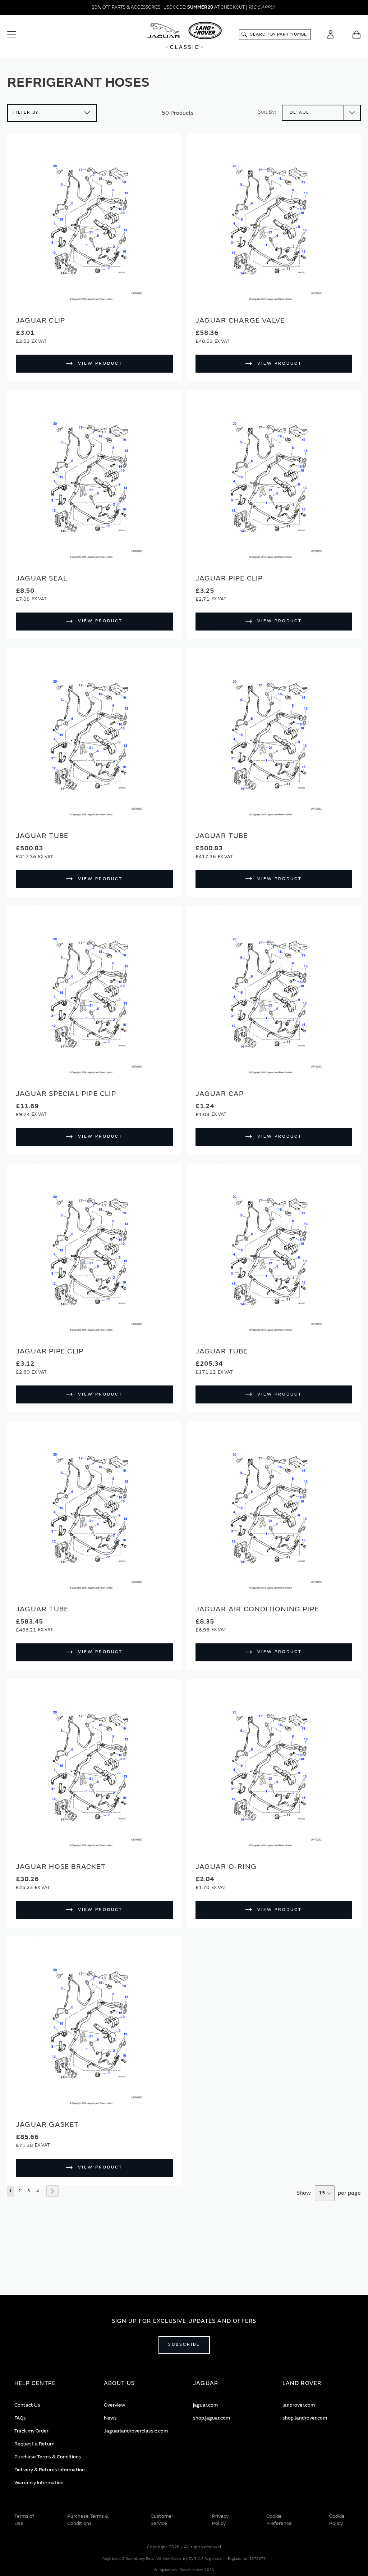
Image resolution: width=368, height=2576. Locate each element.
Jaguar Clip (40, 320)
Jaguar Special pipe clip (66, 1094)
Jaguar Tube (42, 836)
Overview (114, 2405)
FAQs (20, 2418)
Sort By (266, 112)
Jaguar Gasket (47, 2124)
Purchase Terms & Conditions (48, 2457)
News (110, 2418)
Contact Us (27, 2405)
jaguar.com (205, 2405)
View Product (100, 363)
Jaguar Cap (220, 1094)
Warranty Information (39, 2483)
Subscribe (184, 2345)
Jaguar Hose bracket (61, 1867)
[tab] (50, 2383)
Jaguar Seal (42, 578)
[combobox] (275, 35)
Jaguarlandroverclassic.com (136, 2431)
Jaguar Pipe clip (229, 578)
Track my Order (31, 2431)
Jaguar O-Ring (226, 1867)
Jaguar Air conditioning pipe (257, 1609)
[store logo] (184, 36)
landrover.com (299, 2405)
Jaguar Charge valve (240, 320)
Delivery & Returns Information (50, 2470)
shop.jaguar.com (211, 2418)
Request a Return (34, 2444)
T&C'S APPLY (262, 7)
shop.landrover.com (305, 2418)
